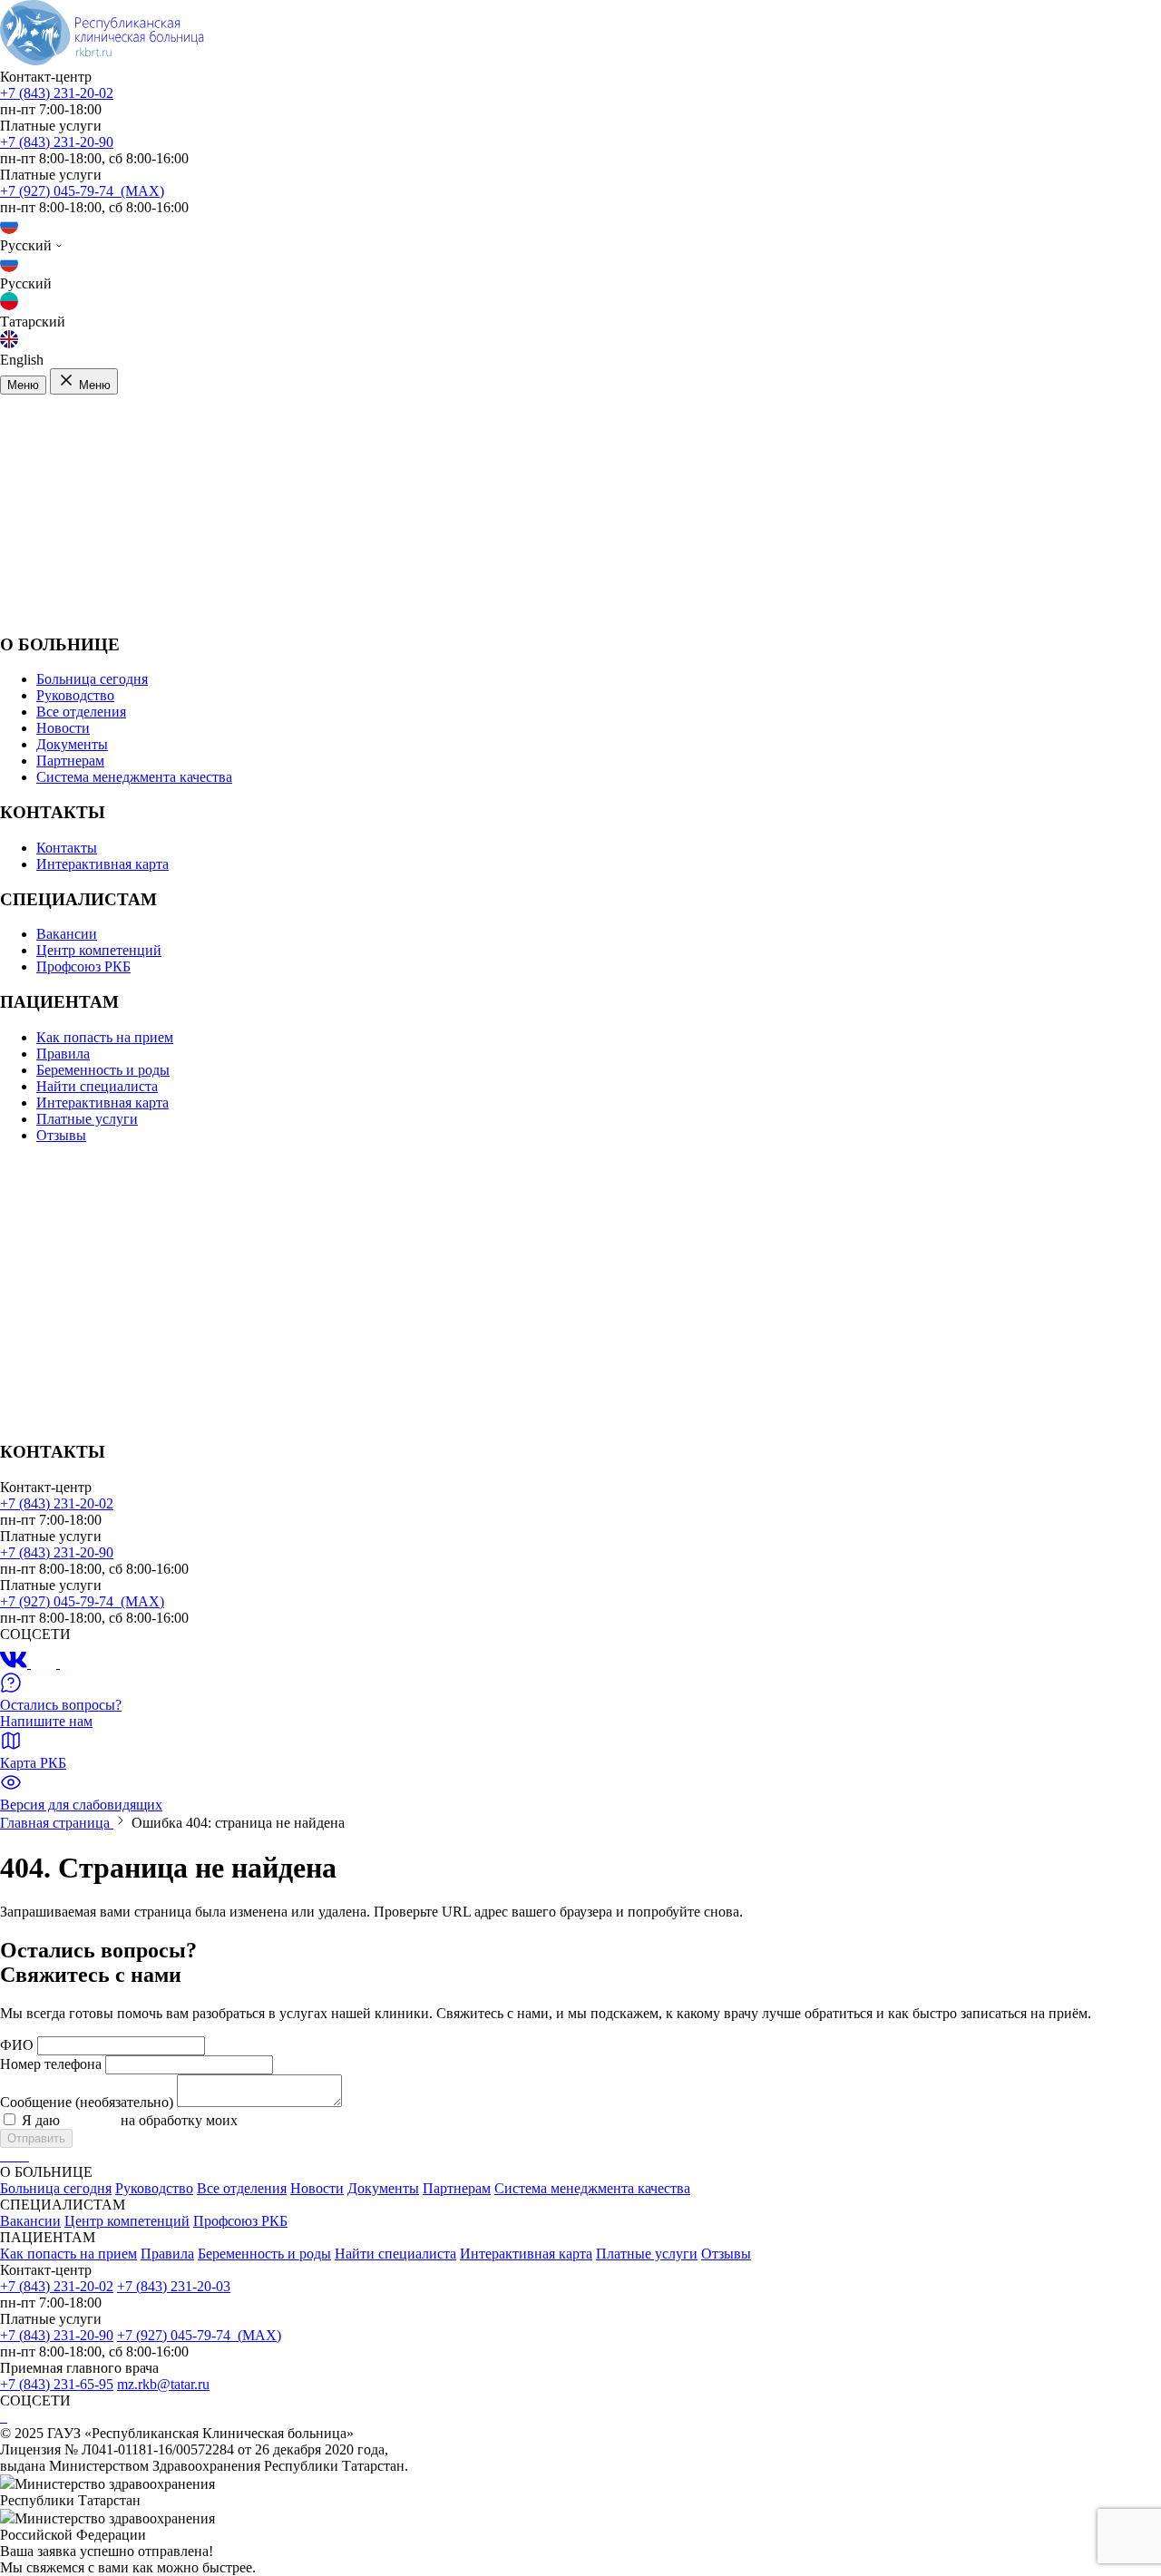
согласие (90, 2120)
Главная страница (57, 1823)
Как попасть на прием (105, 1037)
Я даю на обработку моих (201, 2120)
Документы (72, 744)
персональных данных (311, 2120)
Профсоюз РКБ (83, 966)
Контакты (67, 848)
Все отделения (81, 712)
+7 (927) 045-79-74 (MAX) (82, 191)
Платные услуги (87, 1119)
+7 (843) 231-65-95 (57, 2384)
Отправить (36, 2138)
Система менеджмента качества (134, 777)
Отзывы (61, 1135)
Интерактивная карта (102, 864)
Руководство (75, 695)
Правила (63, 1054)
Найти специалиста (97, 1086)
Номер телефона (51, 2064)
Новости (63, 728)
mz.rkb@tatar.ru (163, 2384)
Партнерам (70, 761)
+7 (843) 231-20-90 (57, 142)
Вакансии (67, 934)
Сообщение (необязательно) (87, 2102)
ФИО (17, 2045)
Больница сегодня (92, 679)
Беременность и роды (103, 1070)
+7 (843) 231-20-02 (57, 93)
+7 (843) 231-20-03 (174, 2286)
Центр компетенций (99, 950)
